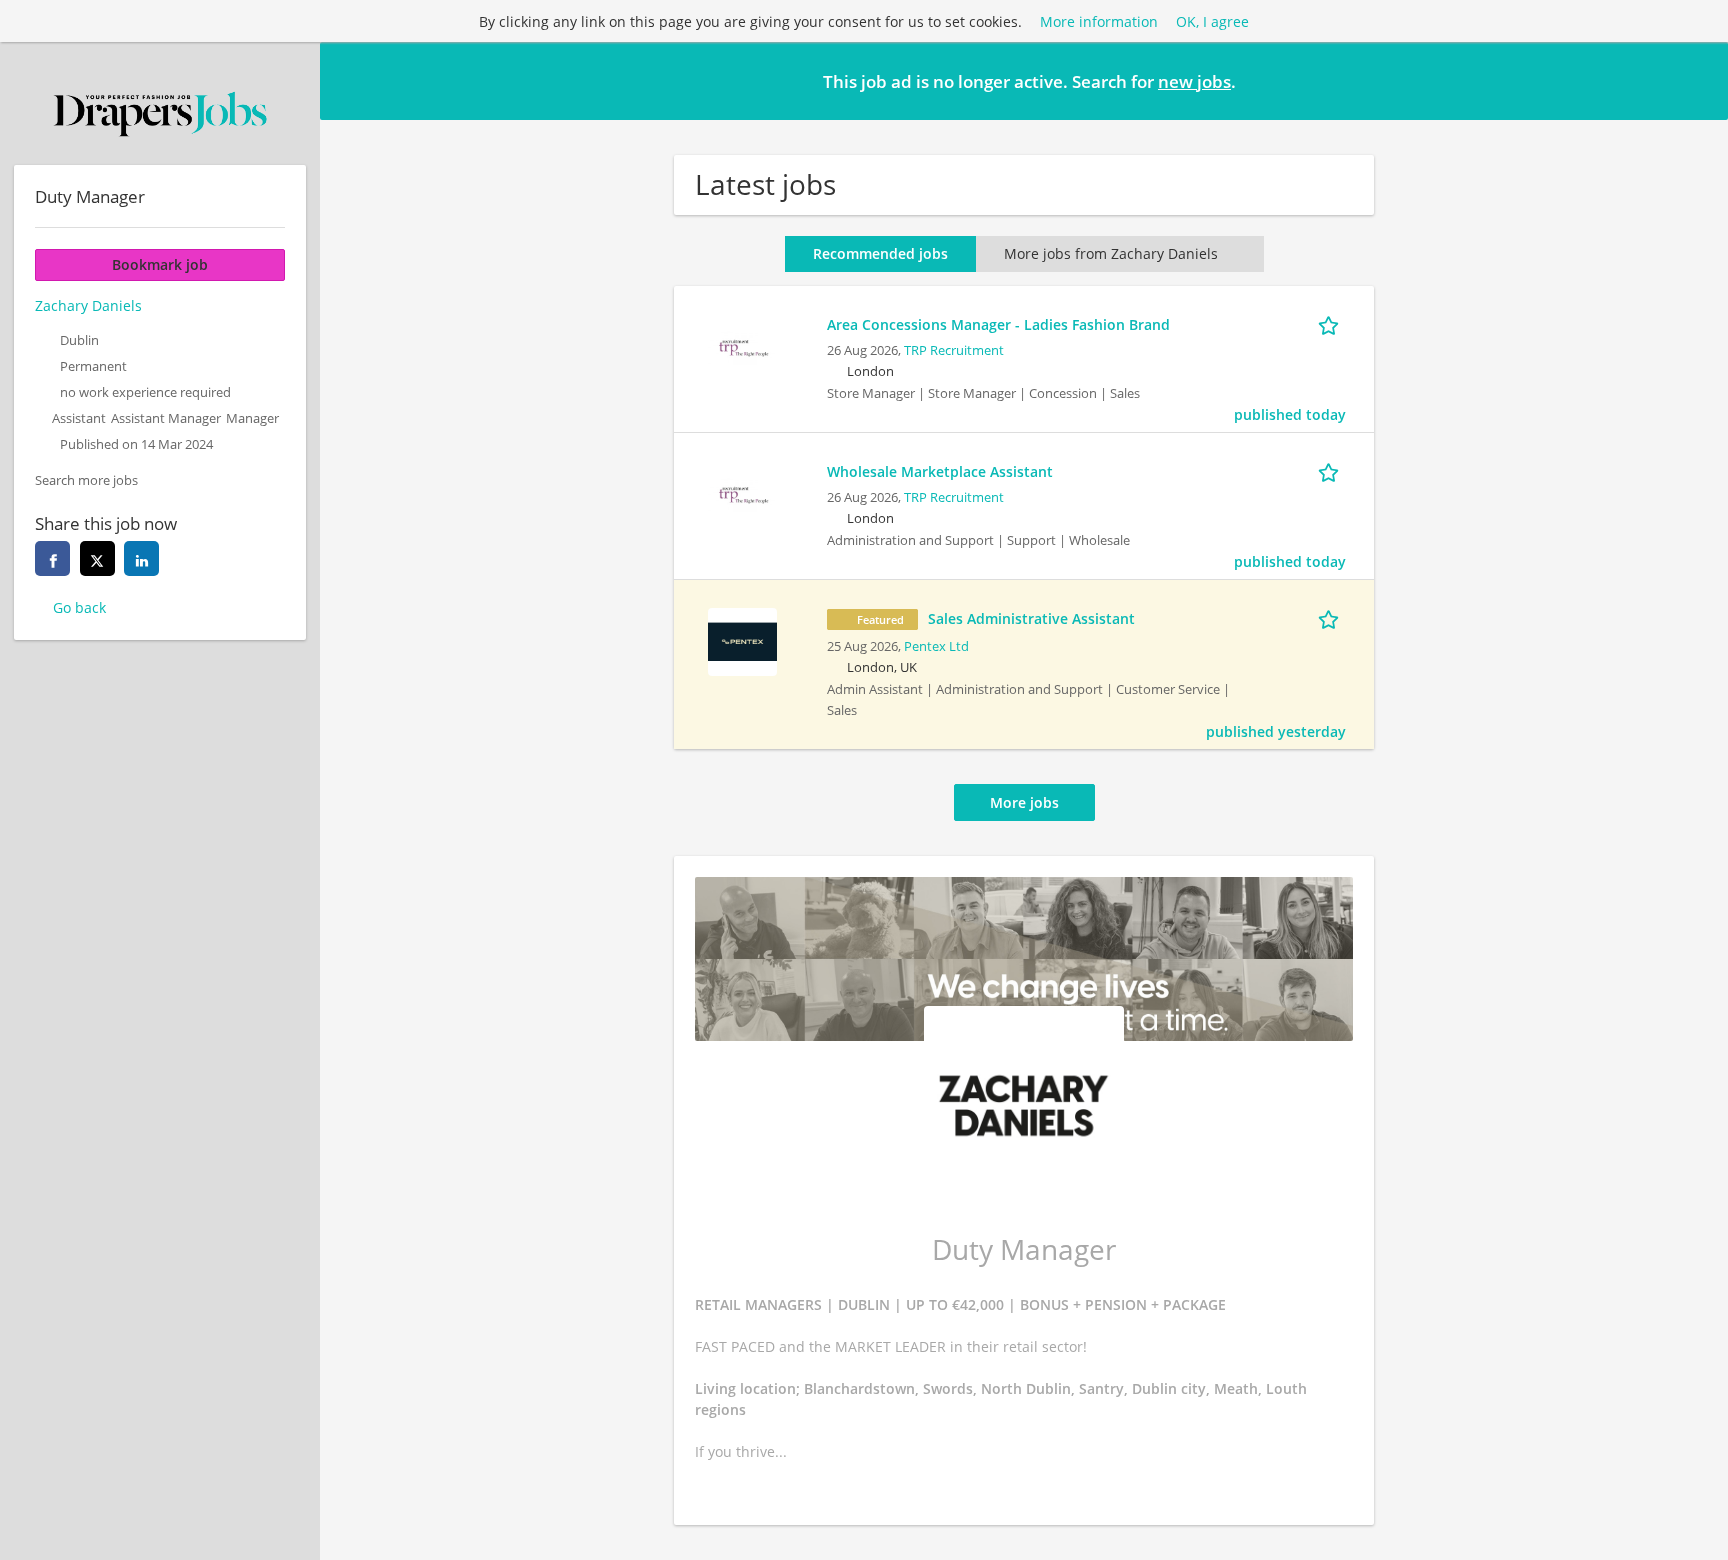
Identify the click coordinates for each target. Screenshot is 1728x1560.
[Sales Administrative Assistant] (742, 639)
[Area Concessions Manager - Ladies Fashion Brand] (742, 345)
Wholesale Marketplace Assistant (940, 471)
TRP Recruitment (954, 350)
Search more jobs (86, 480)
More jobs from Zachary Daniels (1111, 253)
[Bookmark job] (1332, 324)
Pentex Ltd (936, 646)
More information (1099, 21)
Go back (79, 607)
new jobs (1194, 81)
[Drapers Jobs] (160, 114)
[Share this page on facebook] (52, 558)
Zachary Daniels (88, 305)
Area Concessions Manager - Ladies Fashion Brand (998, 324)
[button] (1697, 80)
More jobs (1024, 802)
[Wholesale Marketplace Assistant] (742, 492)
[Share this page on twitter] (97, 558)
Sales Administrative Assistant (1031, 618)
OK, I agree (1212, 21)
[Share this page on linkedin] (141, 558)
